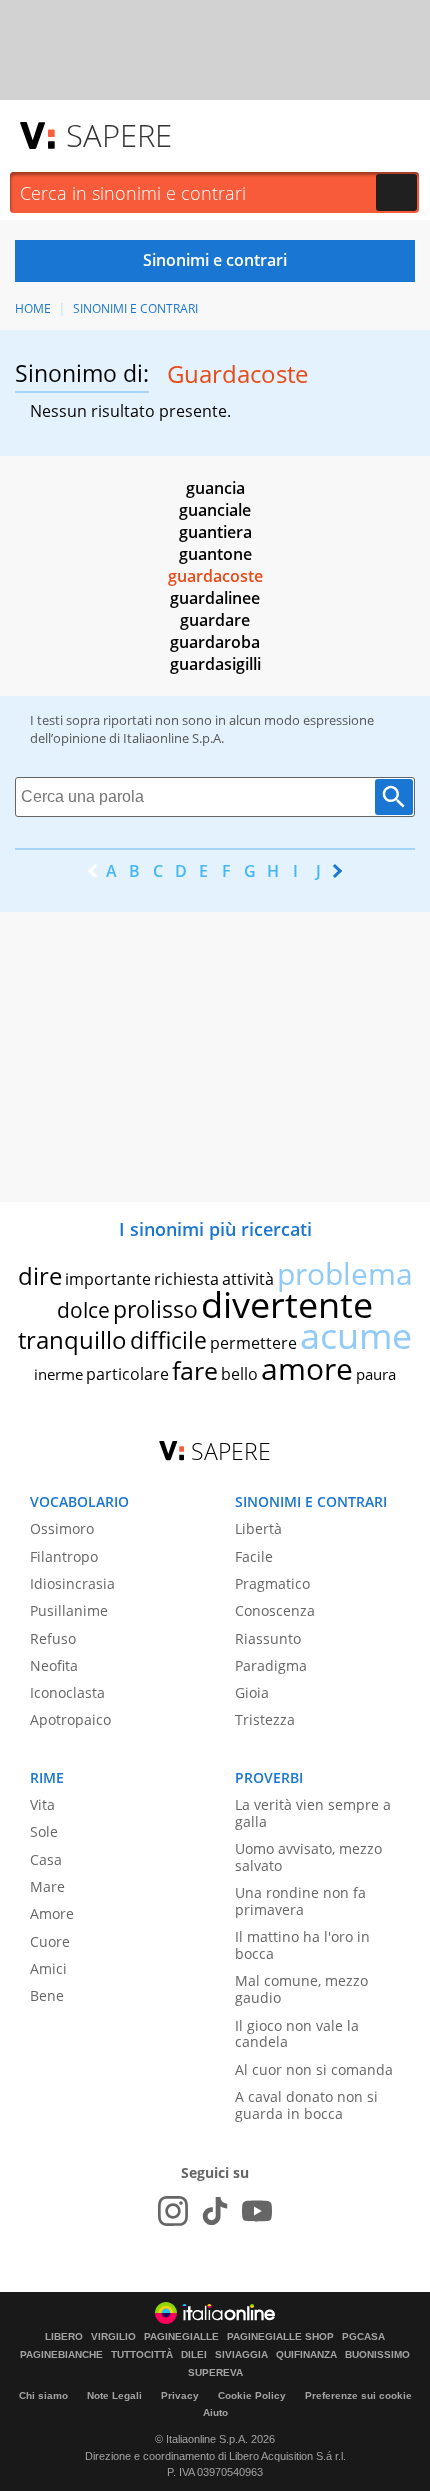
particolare (127, 1374)
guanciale (215, 510)
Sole (44, 1831)
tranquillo (72, 1339)
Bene (47, 1995)
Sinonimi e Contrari (135, 308)
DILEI (194, 2355)
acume (356, 1335)
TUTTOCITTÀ (142, 2355)
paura (376, 1374)
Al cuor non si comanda (314, 2069)
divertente (287, 1304)
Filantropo (64, 1556)
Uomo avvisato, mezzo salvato (308, 1857)
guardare (215, 620)
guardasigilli (215, 664)
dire (40, 1275)
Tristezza (265, 1719)
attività (248, 1279)
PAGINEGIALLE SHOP (280, 2337)
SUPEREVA (215, 2373)
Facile (254, 1556)
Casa (46, 1859)
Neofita (54, 1665)
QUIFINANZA (306, 2355)
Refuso (53, 1638)
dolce (83, 1310)
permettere (253, 1343)
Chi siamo (43, 2395)
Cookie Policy (252, 2395)
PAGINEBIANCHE (61, 2355)
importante (108, 1279)
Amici (48, 1968)
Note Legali (114, 2395)
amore (307, 1368)
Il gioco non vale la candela (297, 2034)
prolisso (155, 1309)
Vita (42, 1804)
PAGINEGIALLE (181, 2337)
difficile (168, 1340)
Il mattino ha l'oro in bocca (302, 1945)
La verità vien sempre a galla (313, 1813)
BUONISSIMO (377, 2355)
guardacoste (215, 576)
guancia (215, 488)
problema (345, 1273)
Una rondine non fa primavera (300, 1901)
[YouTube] (257, 2211)
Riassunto (268, 1638)
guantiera (215, 532)
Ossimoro (62, 1528)
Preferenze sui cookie (358, 2395)
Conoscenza (275, 1610)
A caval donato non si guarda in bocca (306, 2105)
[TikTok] (215, 2211)
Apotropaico (70, 1719)
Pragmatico (272, 1583)
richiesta (186, 1279)
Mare (47, 1886)
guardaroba (215, 642)
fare (195, 1370)
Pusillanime (69, 1610)
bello (239, 1374)
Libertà (258, 1528)
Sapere (119, 135)
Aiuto (215, 2412)
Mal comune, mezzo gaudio (301, 1989)
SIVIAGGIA (241, 2355)
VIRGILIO (113, 2337)
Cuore (50, 1941)
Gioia (252, 1692)
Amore (52, 1913)
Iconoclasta (67, 1692)
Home (33, 308)
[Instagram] (173, 2211)
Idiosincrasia (72, 1583)
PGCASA (363, 2337)
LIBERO (64, 2337)
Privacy (180, 2395)
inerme (58, 1374)
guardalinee (215, 598)
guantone (215, 554)
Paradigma (271, 1665)
